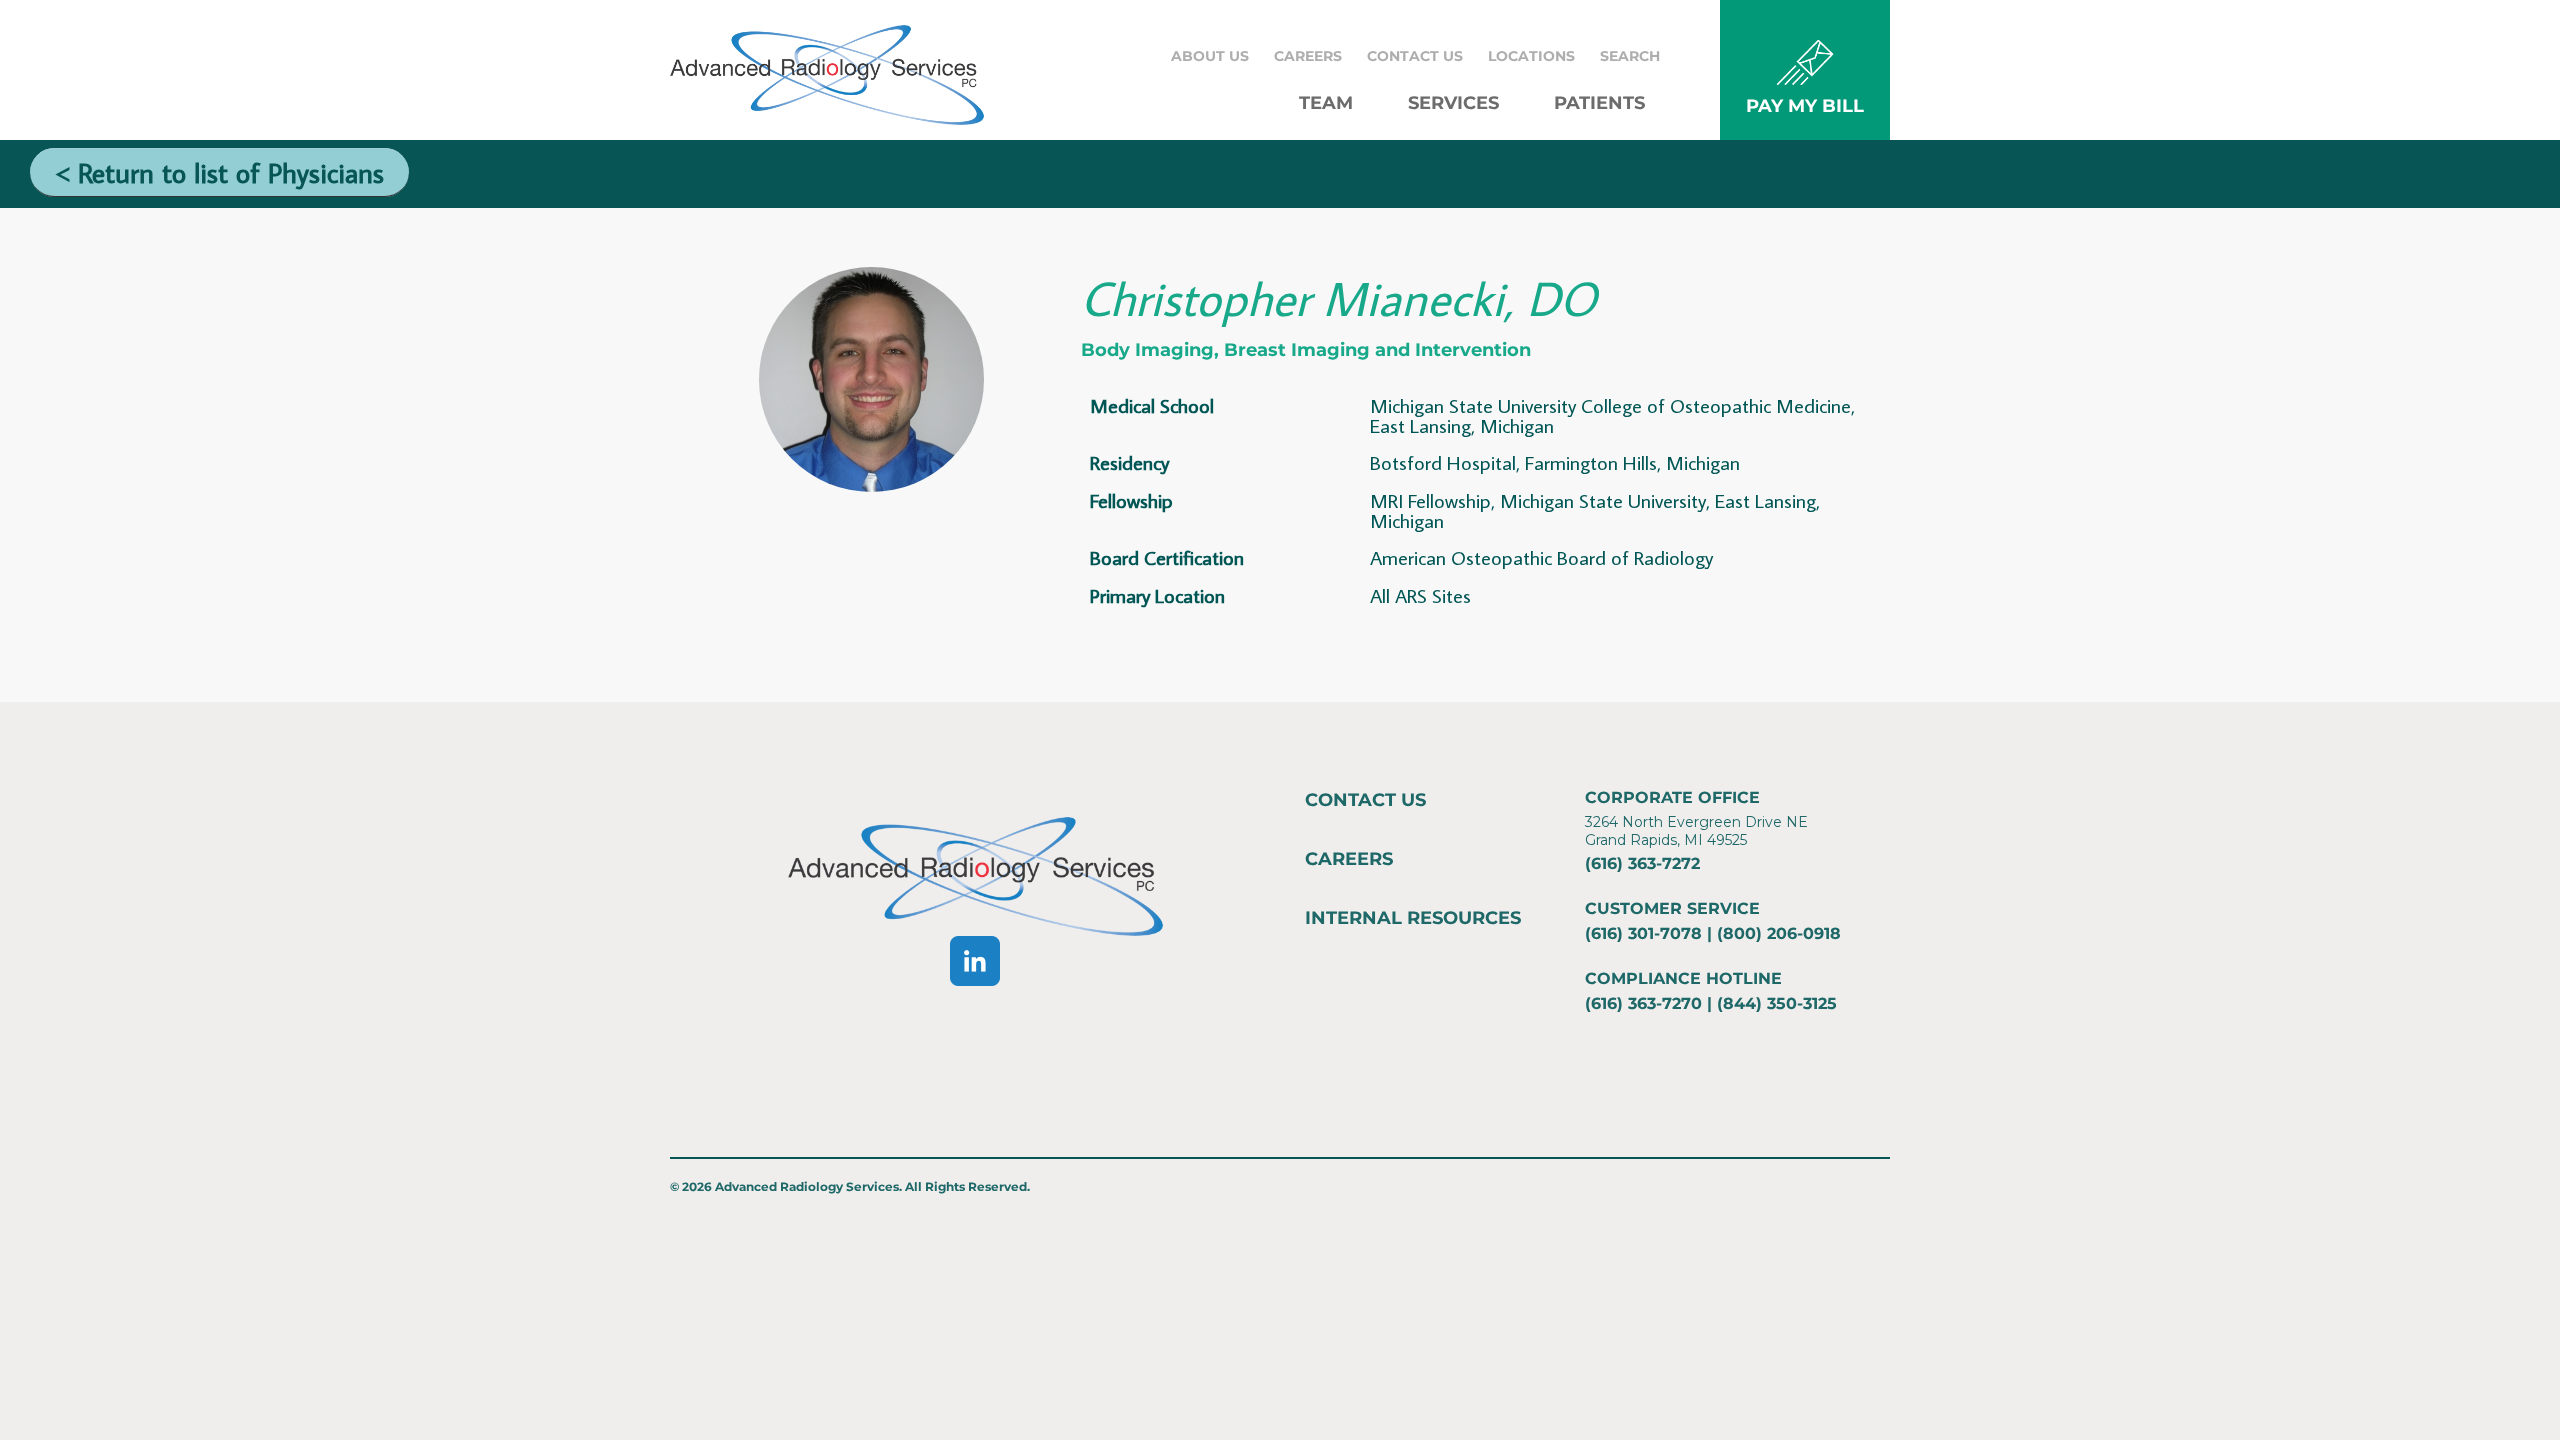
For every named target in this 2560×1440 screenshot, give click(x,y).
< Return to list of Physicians (219, 172)
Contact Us (1415, 56)
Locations (1531, 56)
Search (1630, 56)
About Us (1210, 56)
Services (1453, 103)
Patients (1599, 103)
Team (1326, 103)
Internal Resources (1413, 918)
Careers (1308, 56)
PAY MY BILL (1805, 106)
